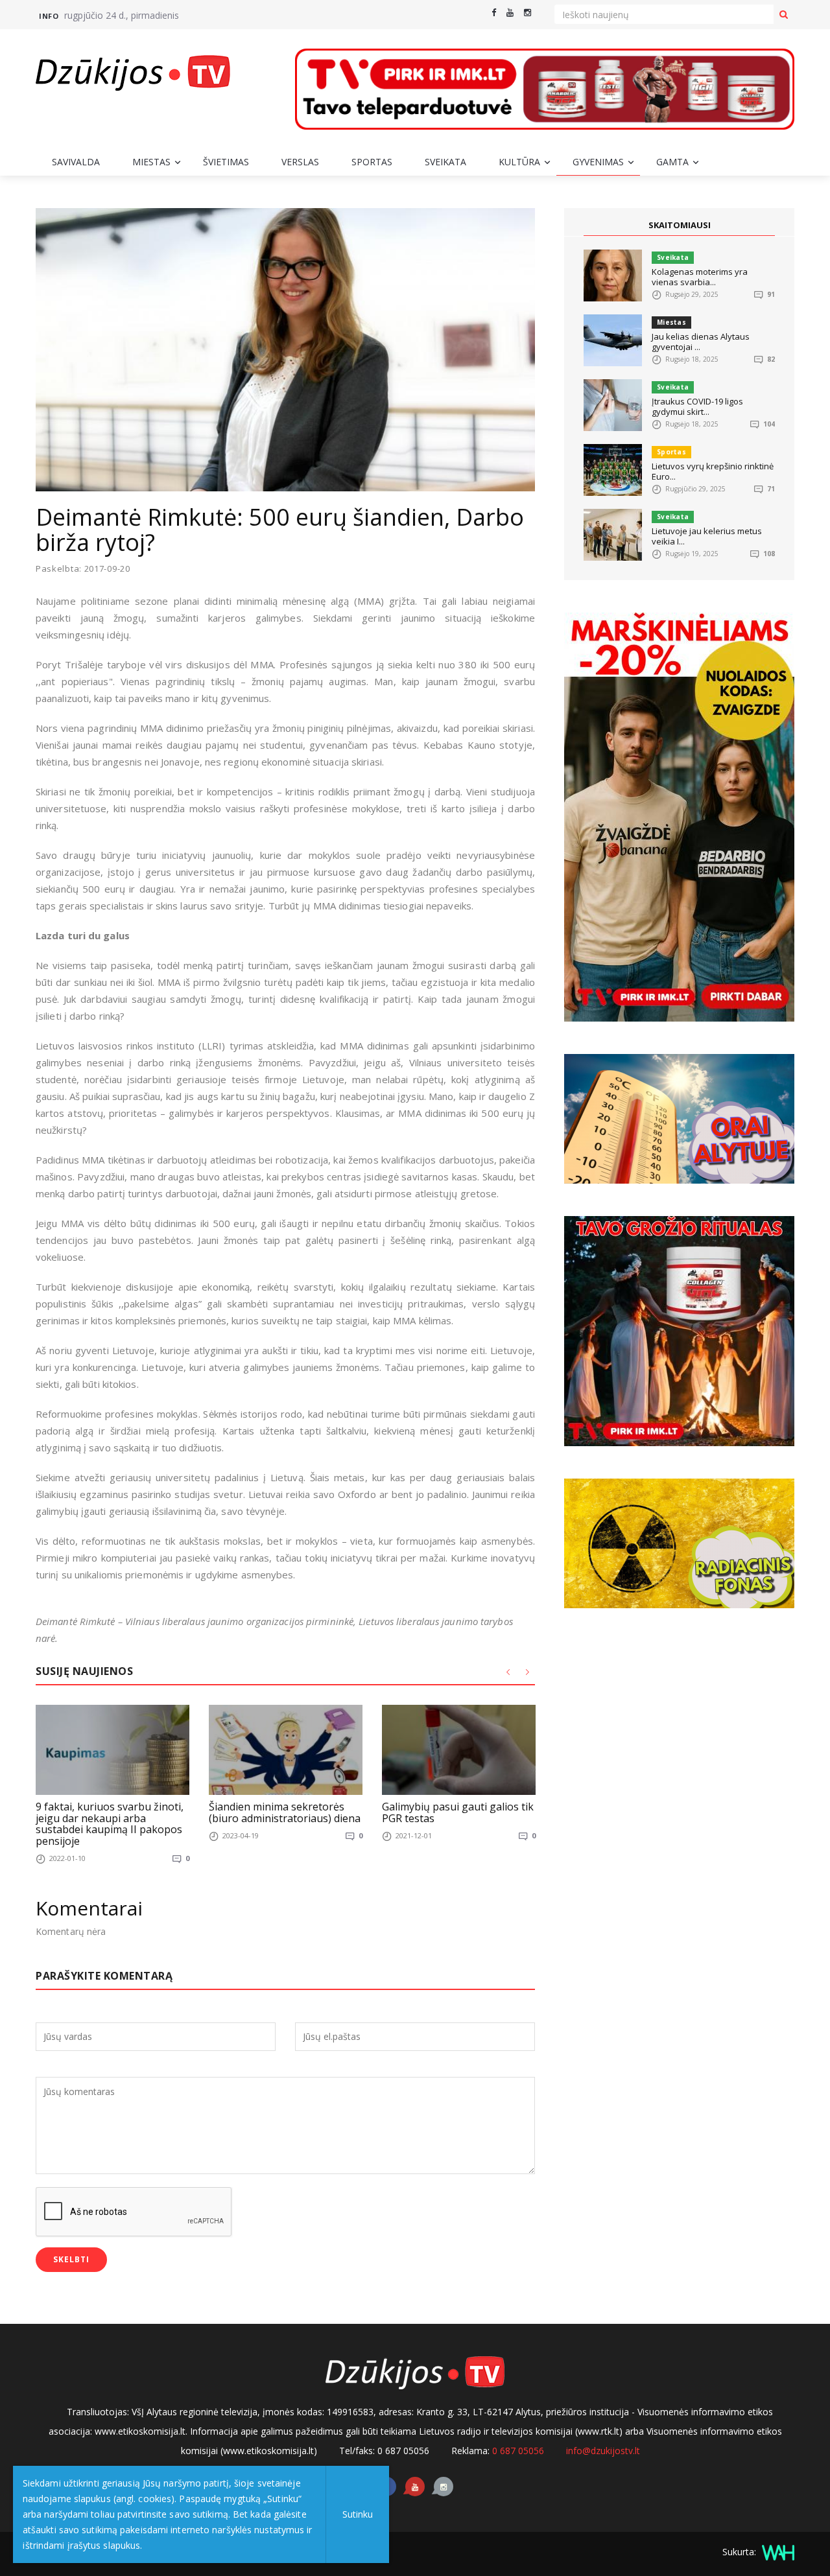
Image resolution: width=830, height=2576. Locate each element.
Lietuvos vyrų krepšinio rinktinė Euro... (713, 471)
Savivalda (76, 162)
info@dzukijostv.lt (603, 2451)
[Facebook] (494, 13)
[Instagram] (528, 13)
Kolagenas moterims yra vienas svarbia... (700, 277)
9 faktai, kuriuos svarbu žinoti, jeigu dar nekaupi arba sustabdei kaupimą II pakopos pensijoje (110, 1824)
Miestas (151, 162)
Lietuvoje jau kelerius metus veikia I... (707, 536)
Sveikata (445, 162)
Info (49, 16)
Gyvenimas (598, 162)
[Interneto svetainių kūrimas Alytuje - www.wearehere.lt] (777, 2552)
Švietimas (226, 162)
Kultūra (519, 162)
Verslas (300, 162)
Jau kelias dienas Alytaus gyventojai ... (701, 342)
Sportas (372, 162)
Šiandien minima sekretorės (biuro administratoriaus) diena (285, 1812)
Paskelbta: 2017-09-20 (83, 569)
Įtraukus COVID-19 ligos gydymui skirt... (697, 406)
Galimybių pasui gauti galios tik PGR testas (458, 1812)
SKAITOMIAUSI (680, 225)
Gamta (672, 162)
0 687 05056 (518, 2451)
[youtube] (510, 13)
